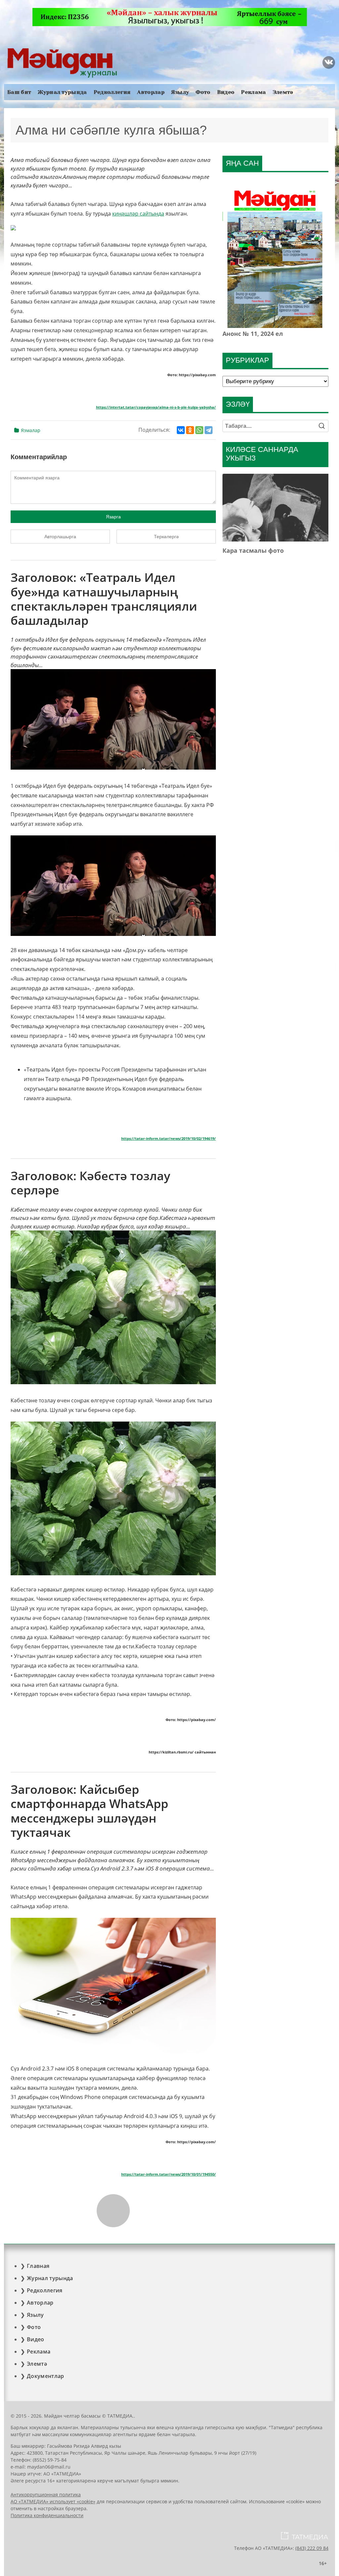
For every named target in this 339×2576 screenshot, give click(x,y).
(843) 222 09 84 (312, 2548)
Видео (226, 92)
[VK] (329, 62)
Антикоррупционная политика (46, 2495)
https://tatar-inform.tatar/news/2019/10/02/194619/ (169, 1139)
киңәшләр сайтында (138, 214)
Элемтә (283, 92)
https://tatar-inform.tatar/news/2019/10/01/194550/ (169, 2174)
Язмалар (31, 430)
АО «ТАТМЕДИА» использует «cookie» (53, 2501)
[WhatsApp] (199, 430)
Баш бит (19, 92)
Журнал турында (62, 92)
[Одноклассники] (190, 430)
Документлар (46, 2376)
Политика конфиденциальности (47, 2515)
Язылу (180, 92)
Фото (203, 92)
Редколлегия (112, 92)
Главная (38, 2266)
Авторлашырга (60, 537)
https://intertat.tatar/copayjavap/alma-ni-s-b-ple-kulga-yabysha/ (156, 407)
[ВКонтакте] (181, 430)
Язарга (113, 517)
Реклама (253, 92)
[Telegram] (209, 430)
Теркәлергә (166, 537)
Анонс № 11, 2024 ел (253, 334)
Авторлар (151, 92)
